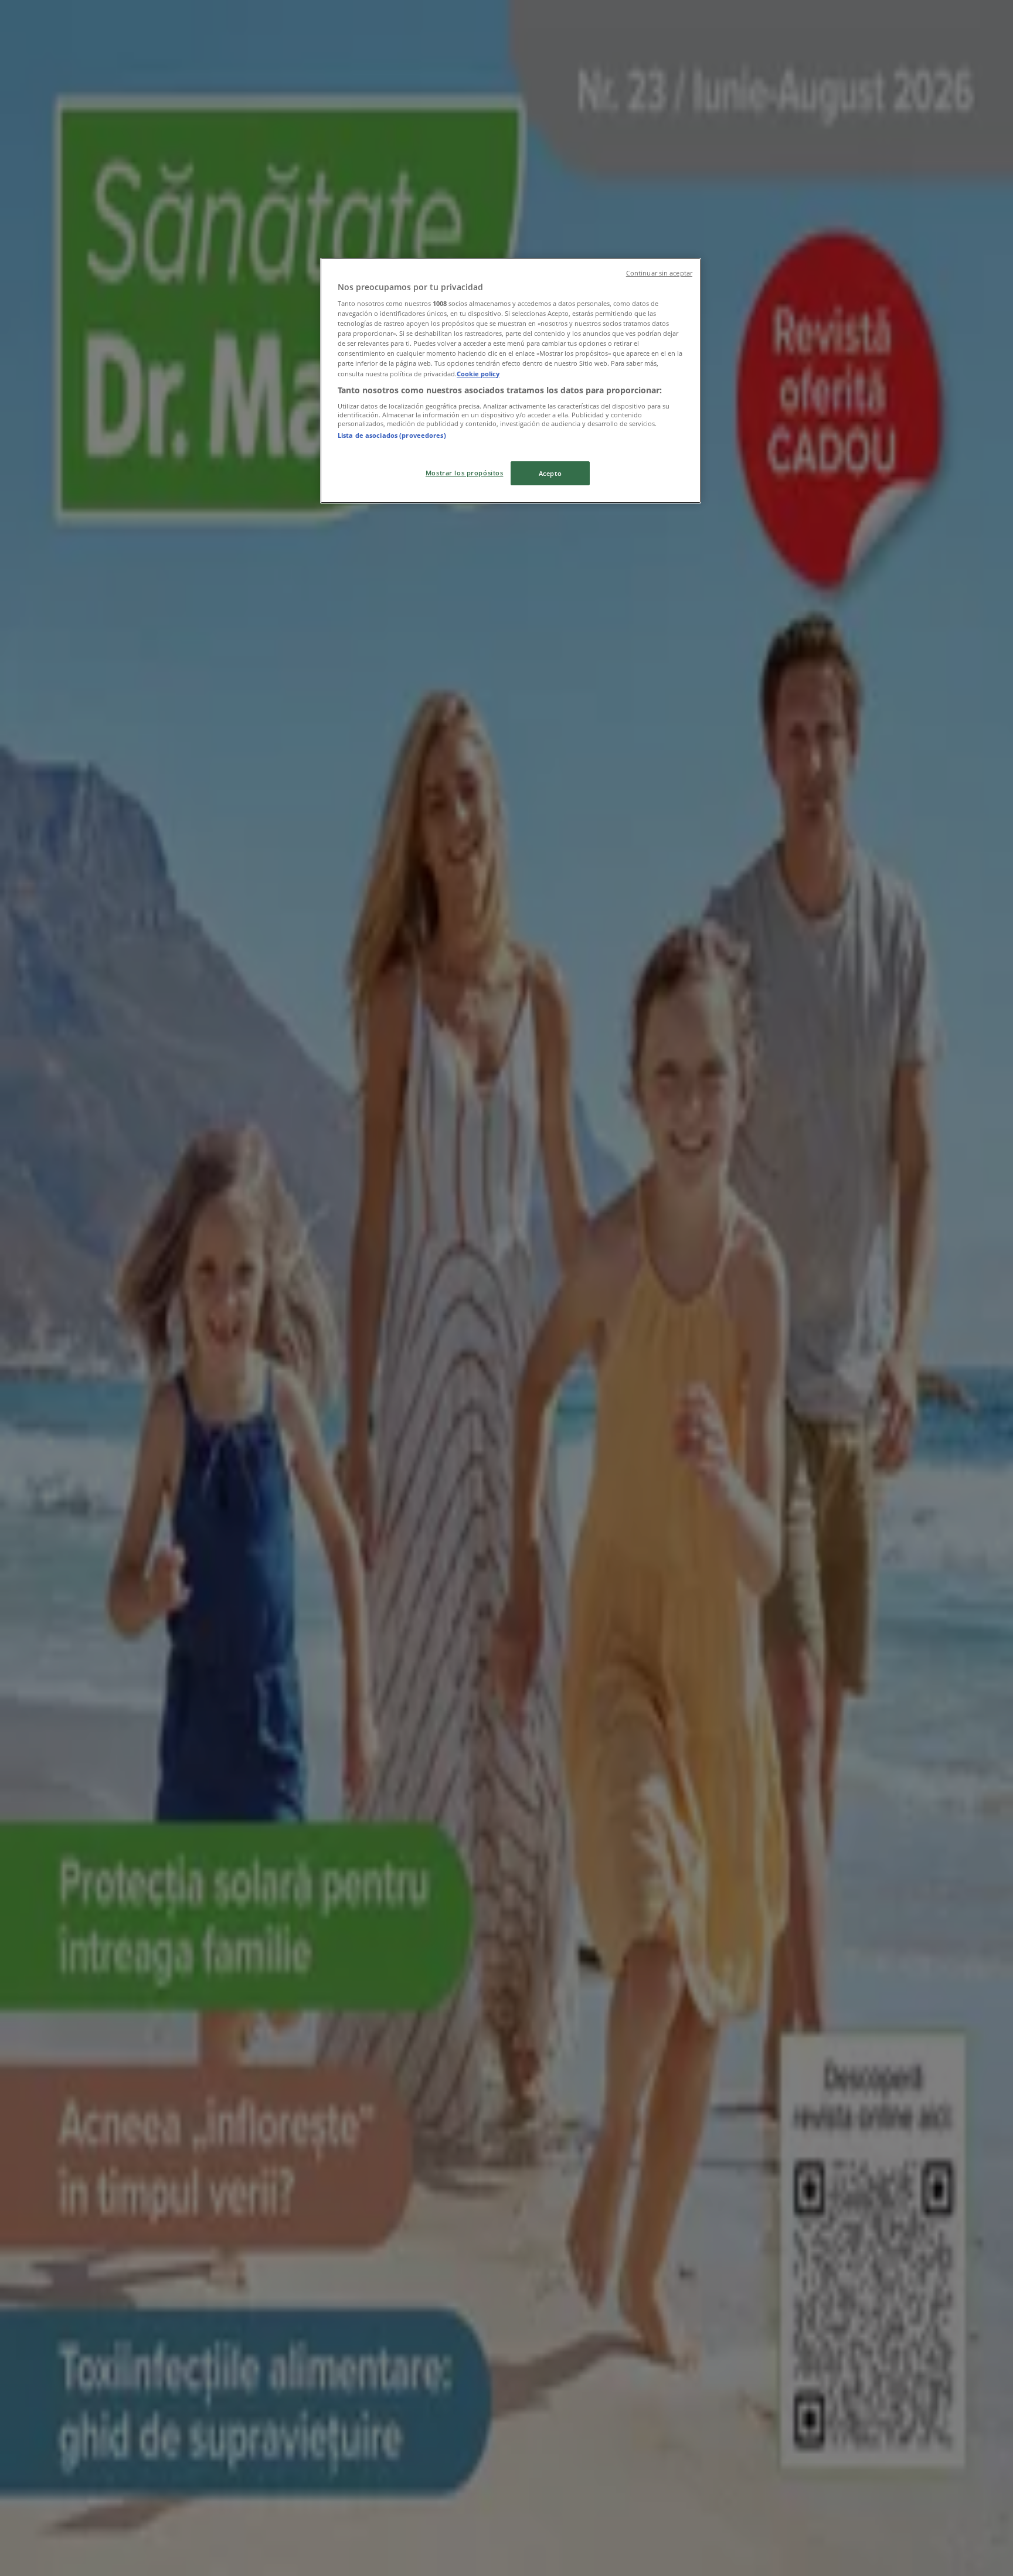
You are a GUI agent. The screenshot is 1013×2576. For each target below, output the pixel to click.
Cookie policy (478, 374)
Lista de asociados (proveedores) (392, 435)
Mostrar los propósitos (465, 473)
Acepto (550, 473)
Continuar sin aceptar (659, 273)
